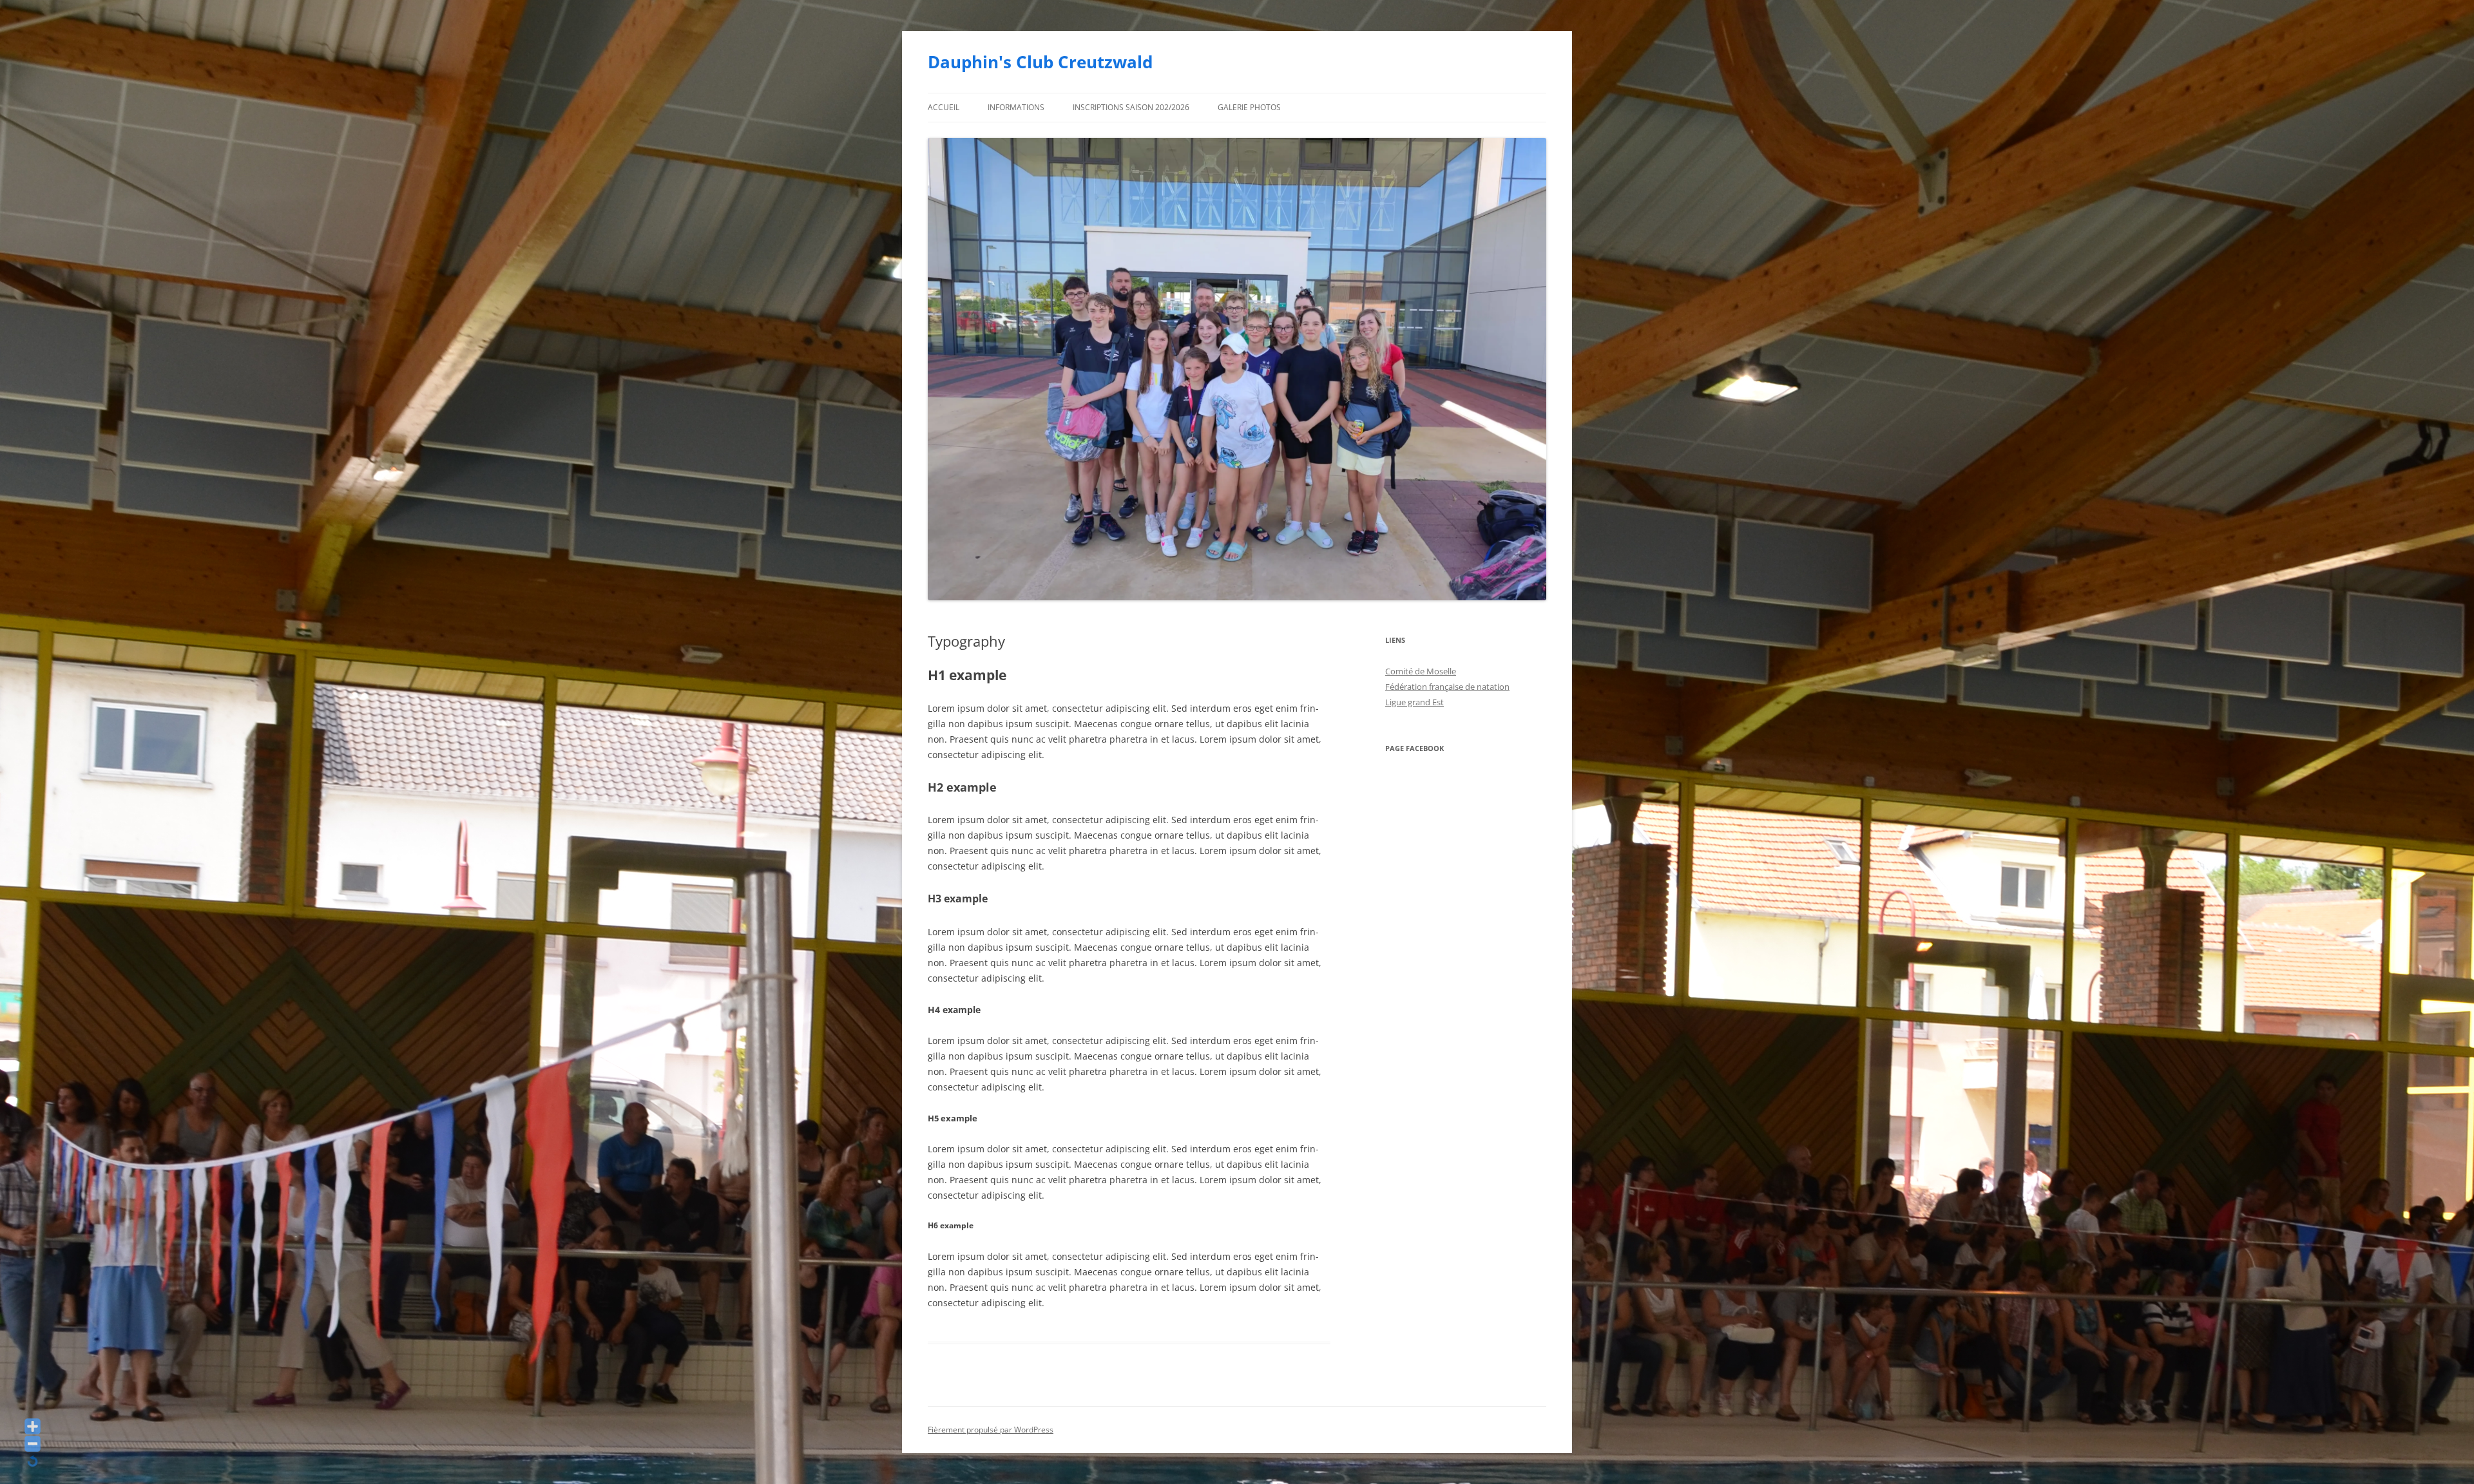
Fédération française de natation (1447, 687)
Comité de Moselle (1421, 671)
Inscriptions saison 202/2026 (1131, 107)
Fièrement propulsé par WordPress (991, 1430)
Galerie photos (1249, 107)
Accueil (944, 107)
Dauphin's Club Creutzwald (1040, 62)
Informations (1016, 107)
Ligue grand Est (1414, 702)
